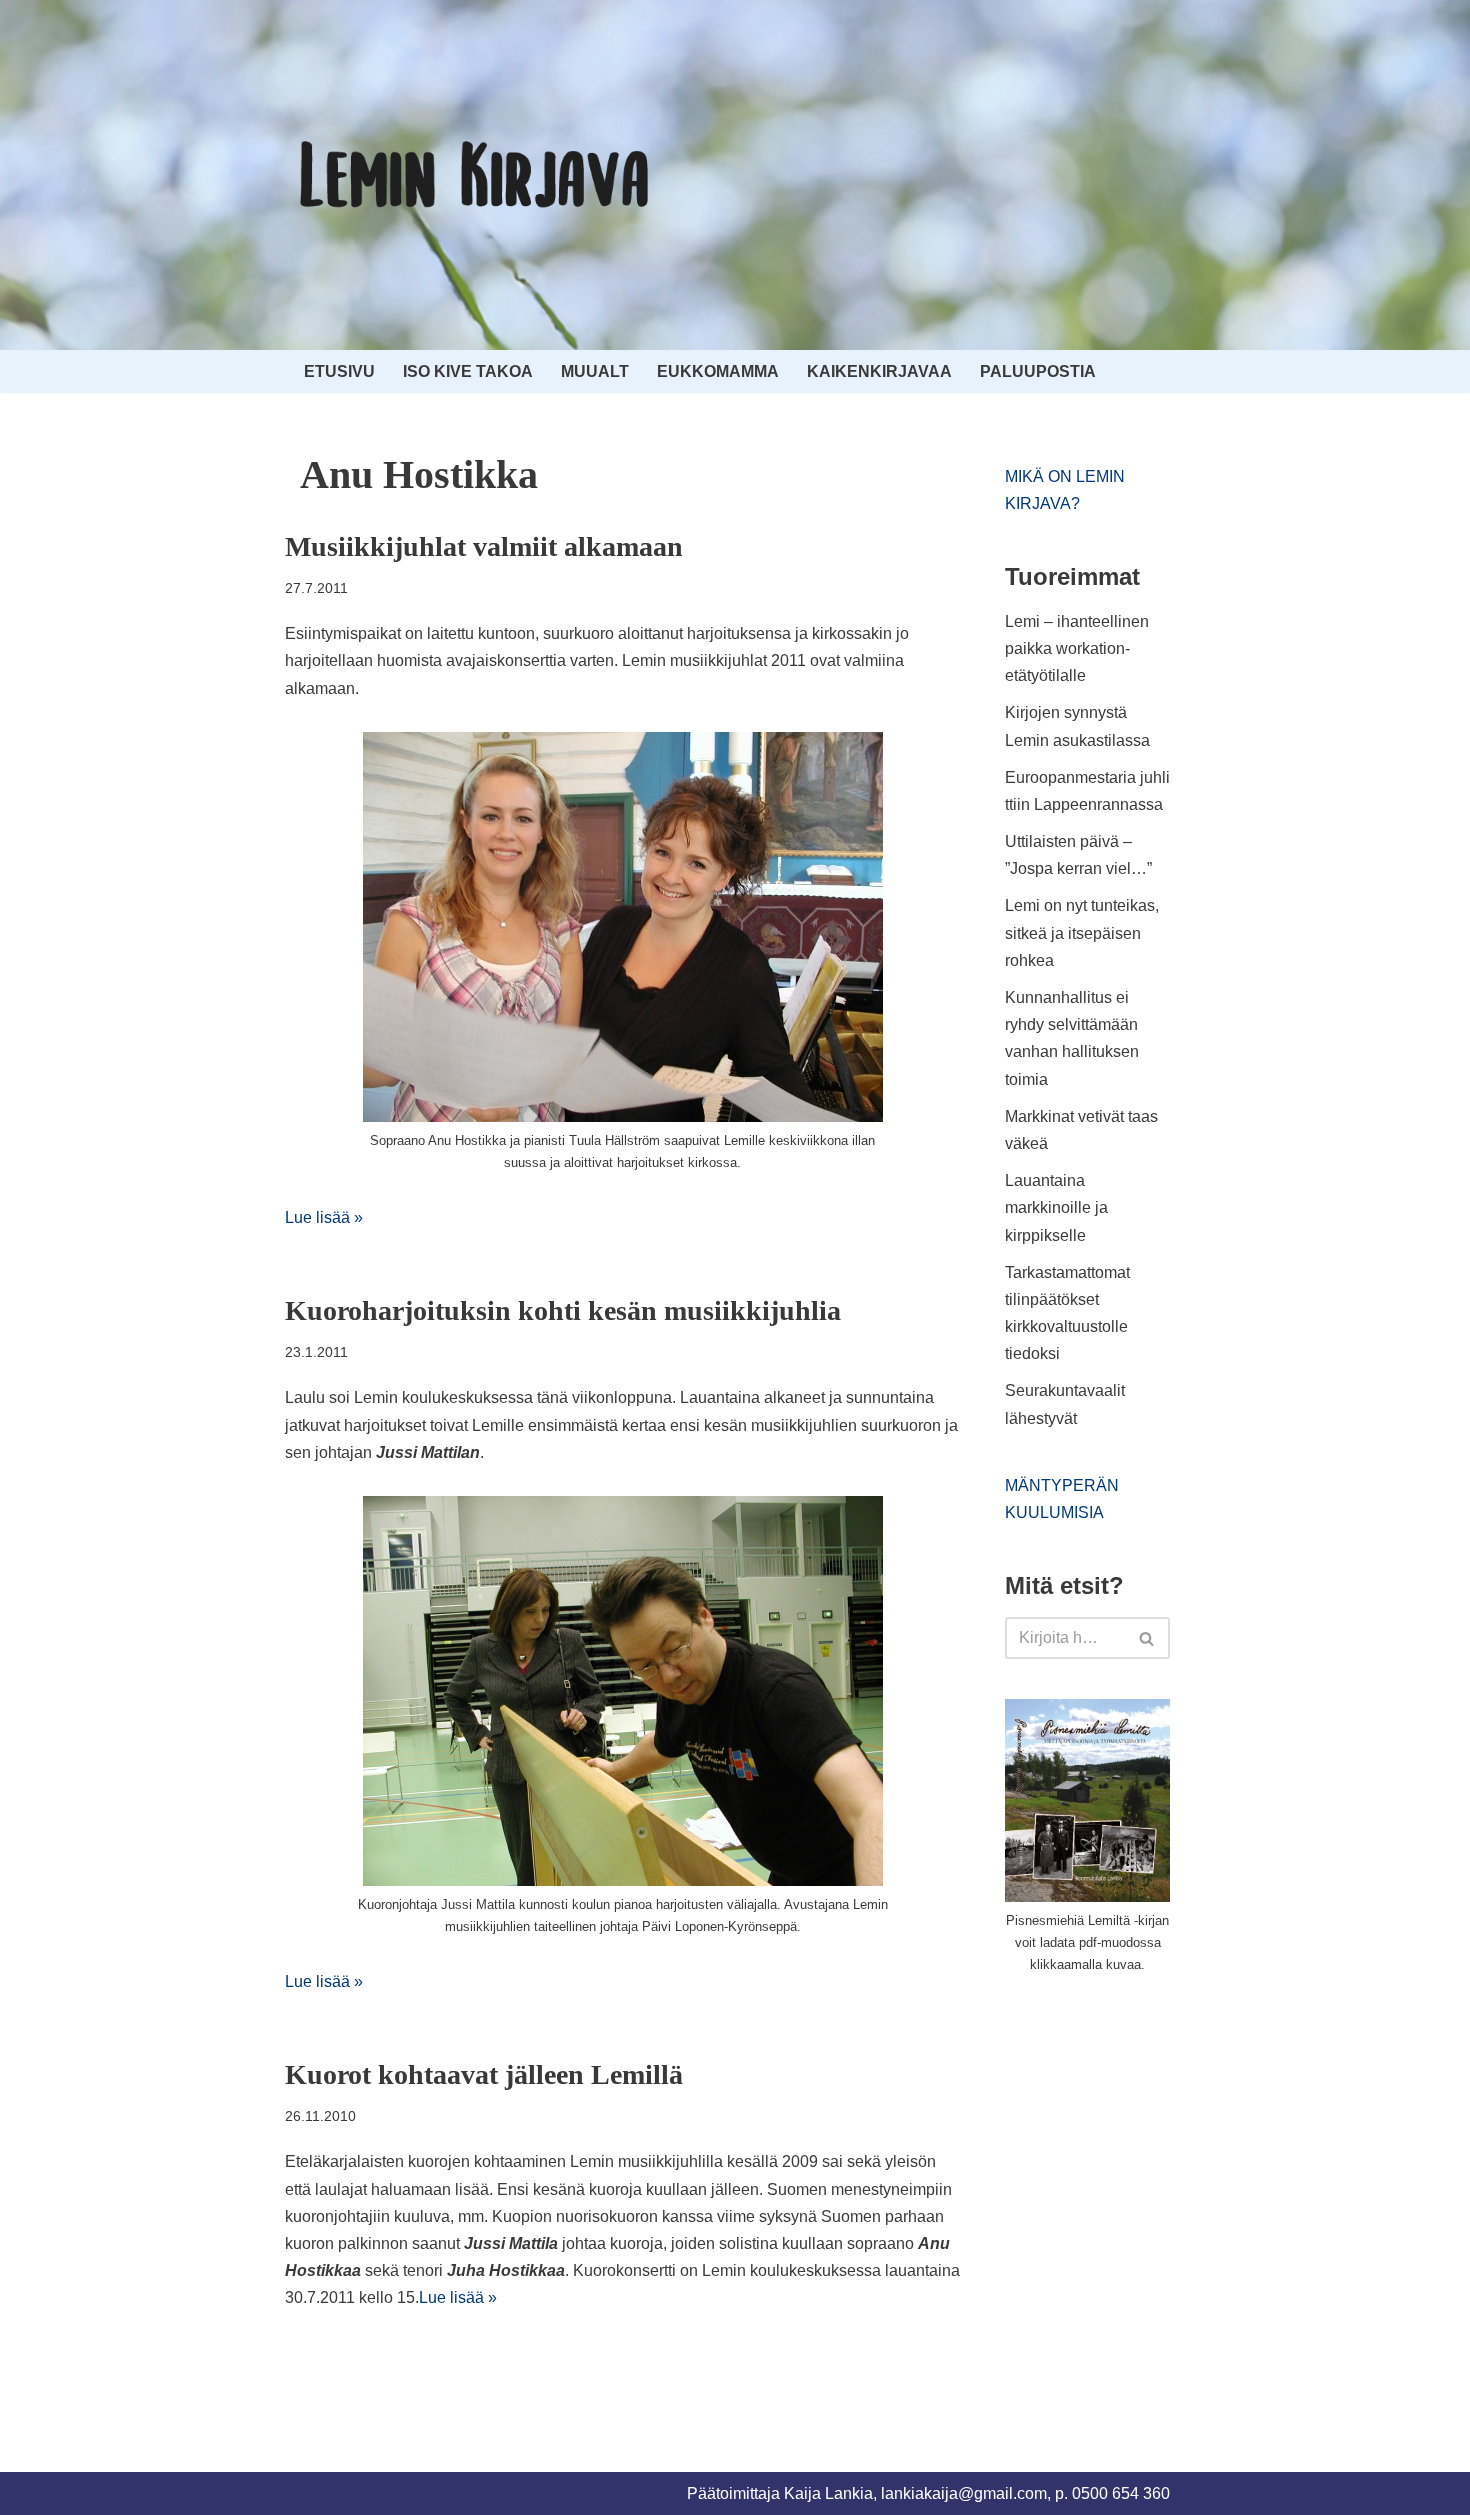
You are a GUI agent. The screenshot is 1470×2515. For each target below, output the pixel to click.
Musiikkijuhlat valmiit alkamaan (484, 546)
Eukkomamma (718, 371)
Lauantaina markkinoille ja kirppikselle (1056, 1207)
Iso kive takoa (468, 371)
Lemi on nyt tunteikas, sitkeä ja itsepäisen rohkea (1082, 932)
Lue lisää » (324, 1217)
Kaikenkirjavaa (879, 371)
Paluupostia (1038, 371)
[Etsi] (1147, 1638)
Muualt (595, 371)
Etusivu (339, 371)
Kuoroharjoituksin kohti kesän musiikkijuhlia (563, 1310)
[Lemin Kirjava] (475, 175)
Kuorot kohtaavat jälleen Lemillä (484, 2074)
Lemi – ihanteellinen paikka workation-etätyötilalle (1077, 648)
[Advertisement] (1155, 2141)
